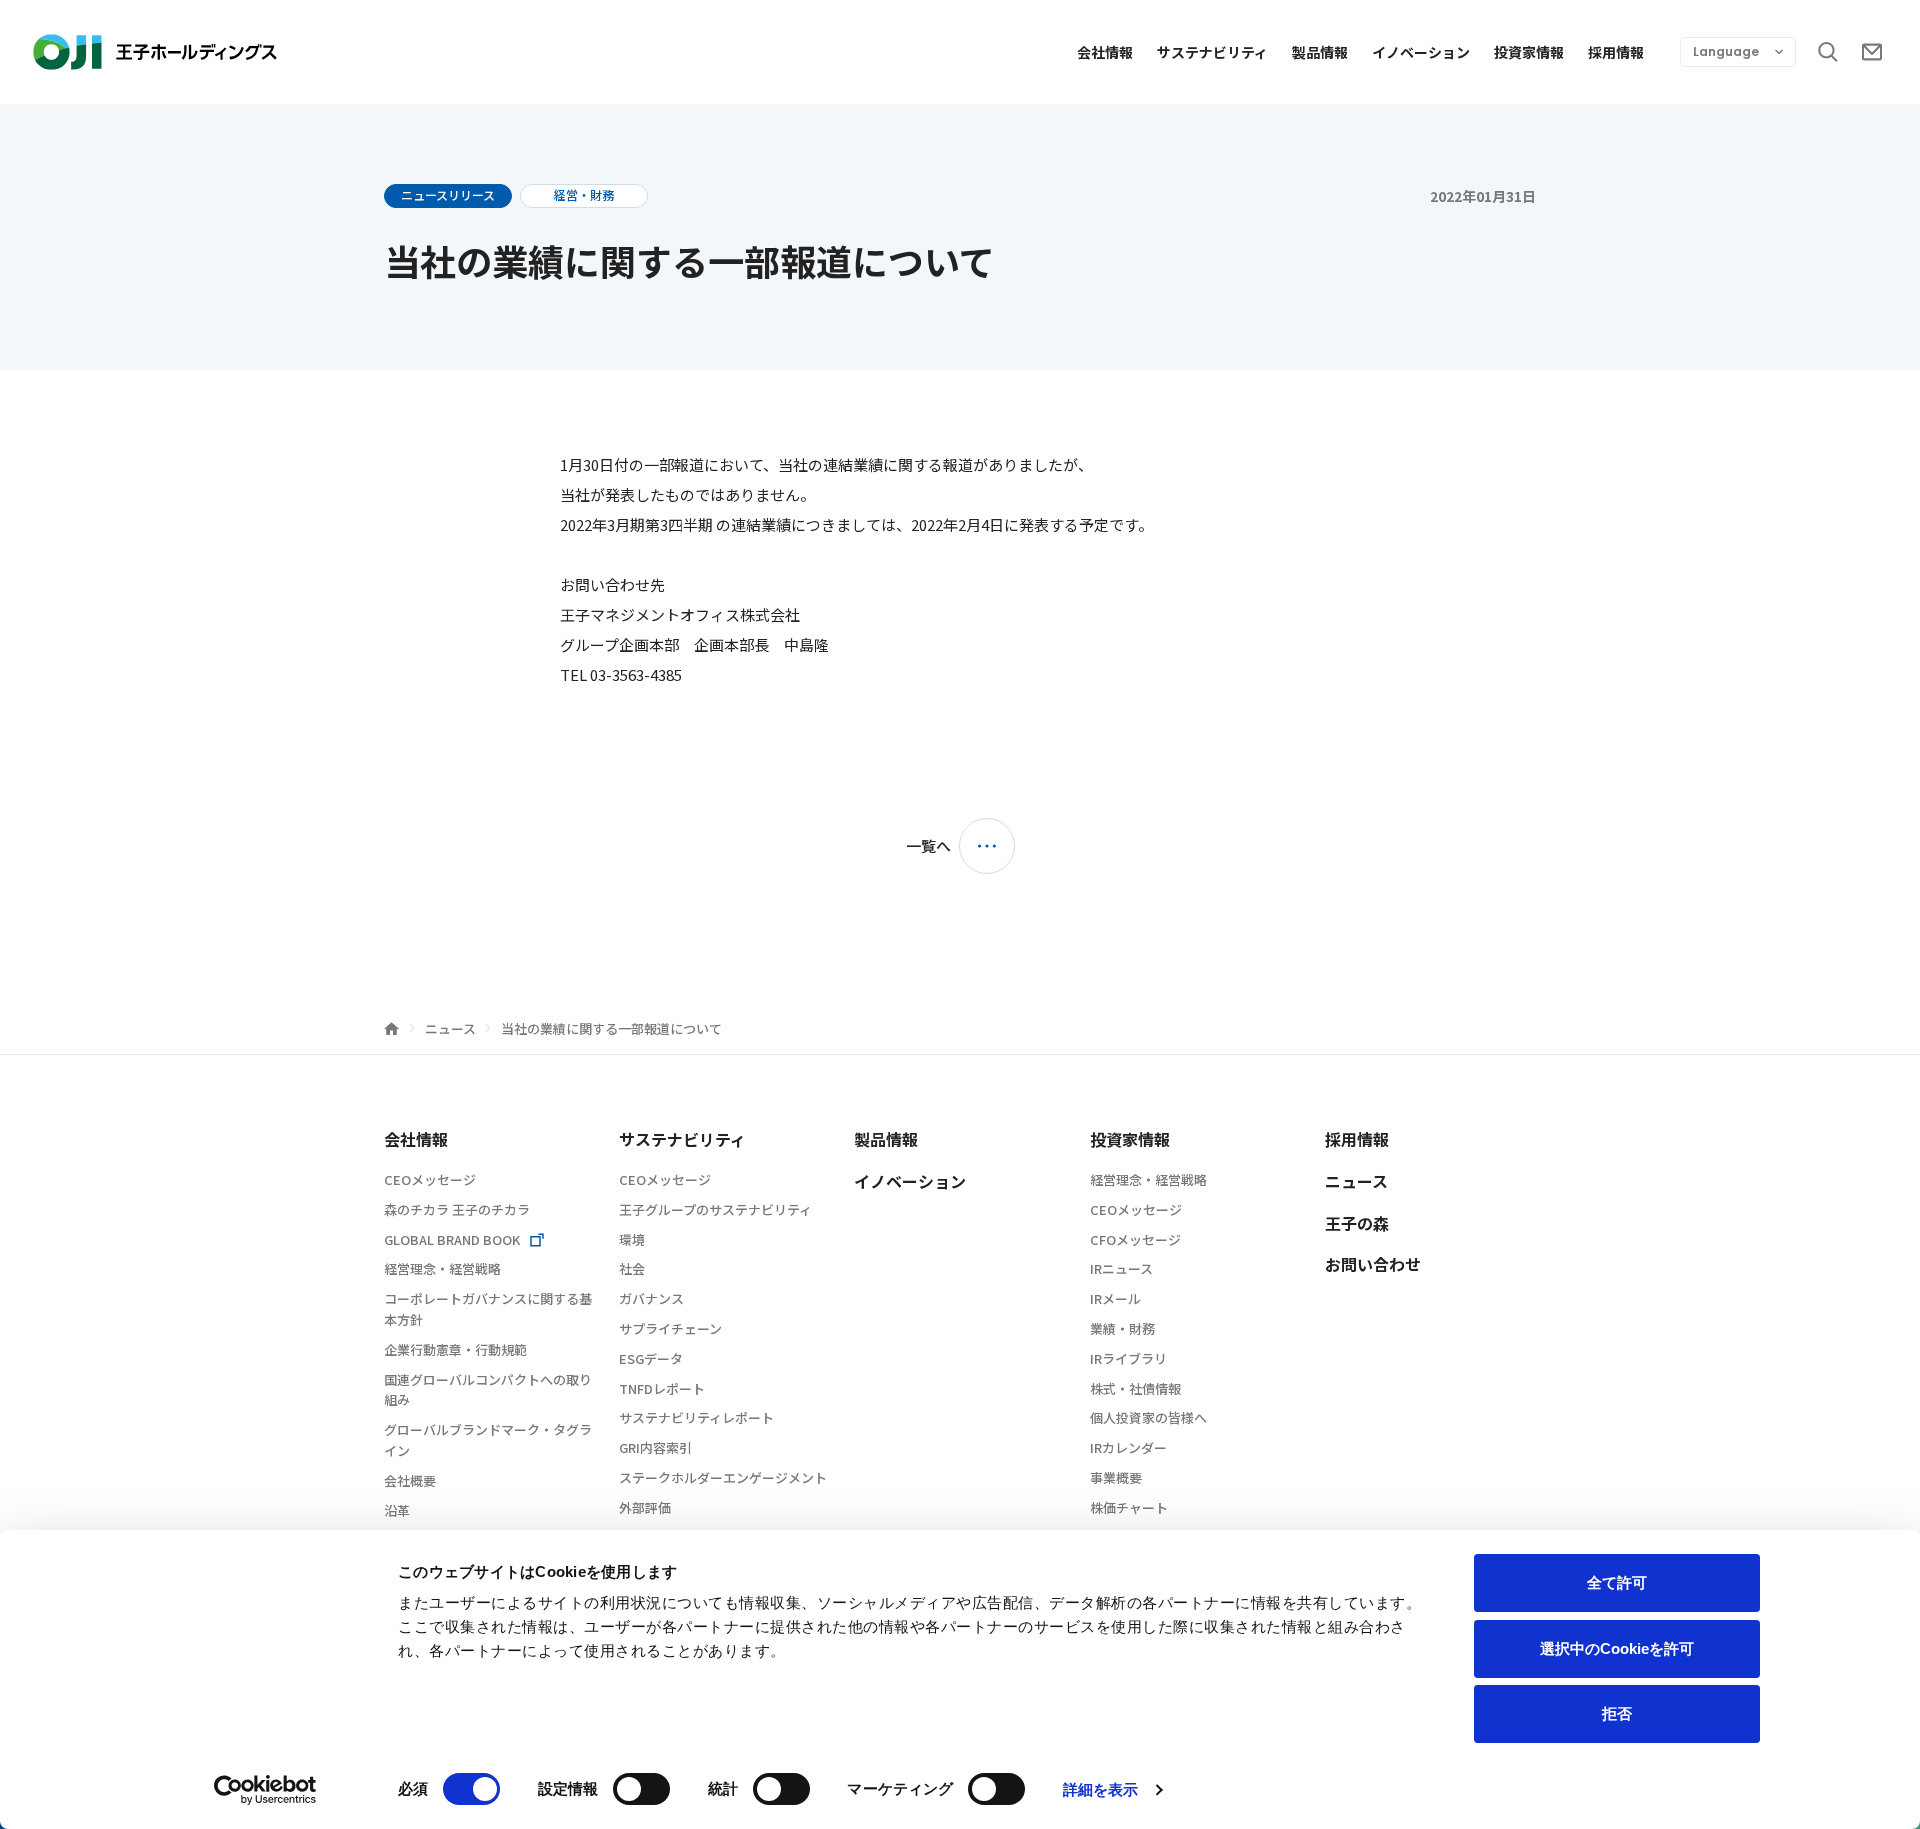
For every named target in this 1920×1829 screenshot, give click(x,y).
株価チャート (1129, 1507)
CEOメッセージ (430, 1179)
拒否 (1617, 1713)
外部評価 (645, 1507)
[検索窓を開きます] (1828, 52)
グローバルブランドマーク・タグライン (488, 1440)
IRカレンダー (1128, 1447)
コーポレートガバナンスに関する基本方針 (488, 1309)
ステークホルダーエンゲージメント (723, 1477)
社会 (632, 1268)
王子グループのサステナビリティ (715, 1209)
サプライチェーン (670, 1328)
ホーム (391, 1028)
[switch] (641, 1789)
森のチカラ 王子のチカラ (457, 1209)
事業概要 (1116, 1477)
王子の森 (1357, 1223)
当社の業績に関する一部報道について (611, 1028)
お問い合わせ (1872, 52)
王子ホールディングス (155, 52)
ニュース (452, 1028)
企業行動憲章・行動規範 (455, 1349)
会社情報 (1105, 52)
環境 (632, 1239)
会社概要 (410, 1480)
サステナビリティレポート (696, 1417)
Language (1726, 51)
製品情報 (1320, 52)
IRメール (1115, 1298)
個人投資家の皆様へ (1148, 1417)
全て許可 (1617, 1582)
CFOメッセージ (1135, 1239)
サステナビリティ (1212, 52)
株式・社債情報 (1135, 1388)
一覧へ (928, 845)
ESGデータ (651, 1358)
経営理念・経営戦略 (442, 1268)
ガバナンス (651, 1298)
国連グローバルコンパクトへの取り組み (488, 1390)
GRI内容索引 (655, 1447)
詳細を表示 (1101, 1789)
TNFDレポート (662, 1388)
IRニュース (1121, 1268)
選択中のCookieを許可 (1617, 1648)
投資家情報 (1529, 52)
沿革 (397, 1510)
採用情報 (1616, 52)
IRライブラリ (1128, 1358)
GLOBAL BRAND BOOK (452, 1239)
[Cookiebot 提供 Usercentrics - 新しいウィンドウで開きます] (265, 1790)
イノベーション (1421, 52)
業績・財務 (1122, 1328)
